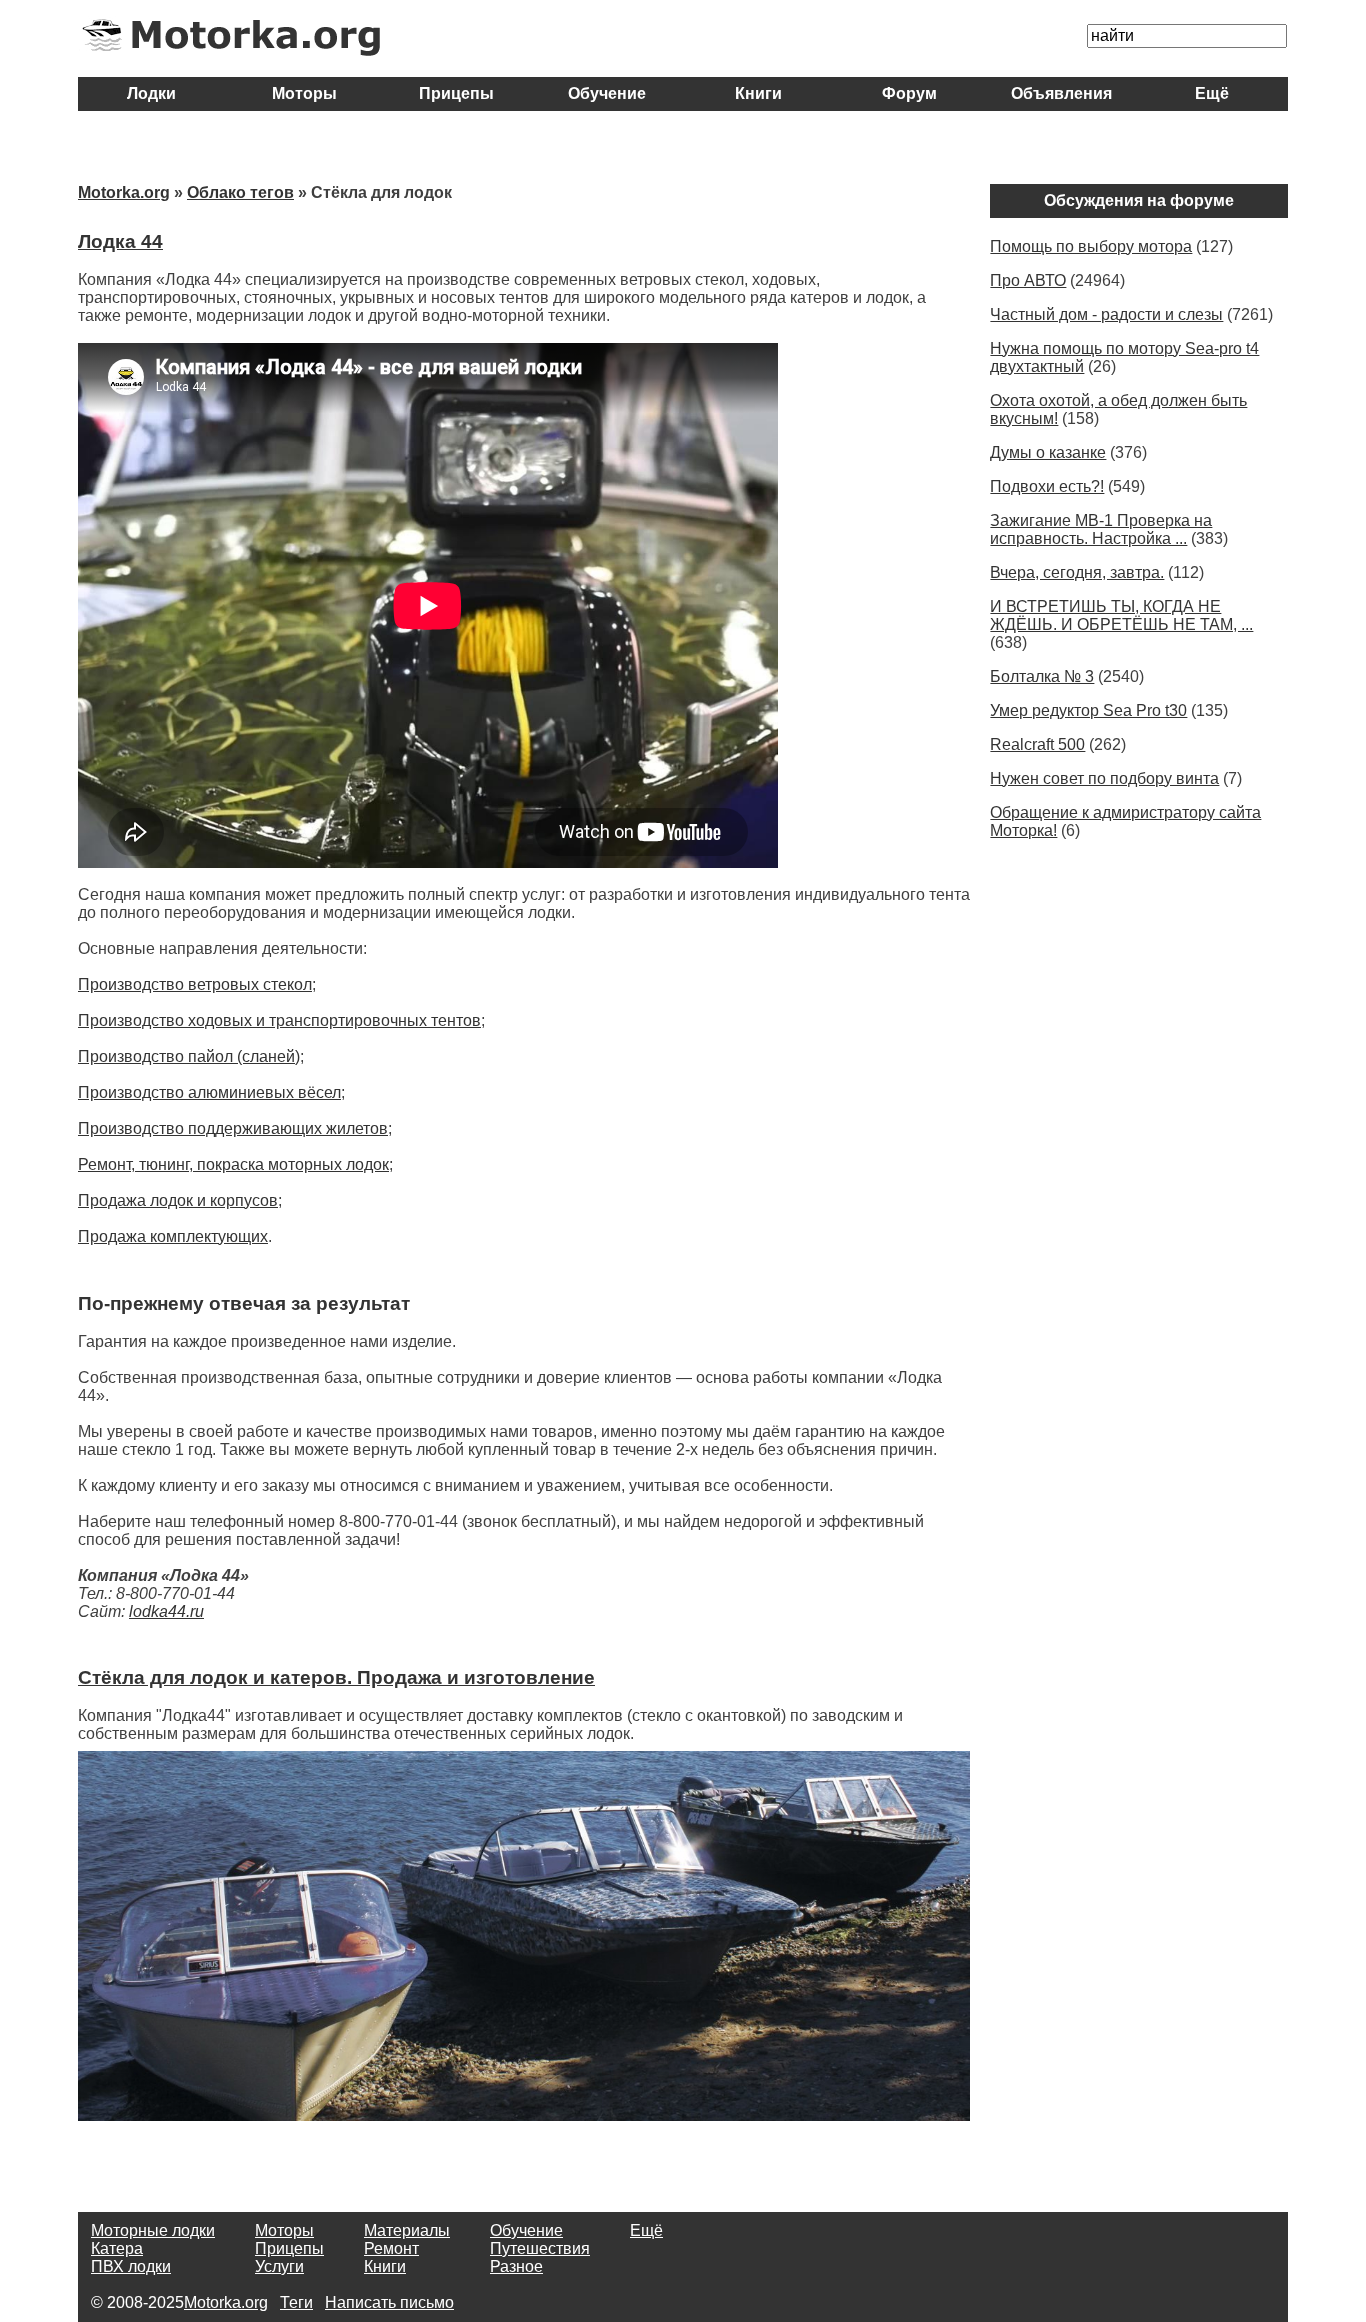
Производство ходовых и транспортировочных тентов (279, 1020)
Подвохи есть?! (1047, 486)
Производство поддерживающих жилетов (233, 1128)
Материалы (407, 2230)
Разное (516, 2266)
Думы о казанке (1048, 452)
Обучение (607, 93)
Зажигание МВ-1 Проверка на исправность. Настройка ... (1101, 529)
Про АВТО (1028, 280)
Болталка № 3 (1042, 676)
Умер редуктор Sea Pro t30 (1088, 710)
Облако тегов (240, 192)
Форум (909, 93)
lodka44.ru (166, 1611)
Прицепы (456, 93)
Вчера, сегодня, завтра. (1077, 572)
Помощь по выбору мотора (1091, 246)
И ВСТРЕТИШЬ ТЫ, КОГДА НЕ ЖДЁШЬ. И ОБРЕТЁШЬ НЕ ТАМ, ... (1121, 615)
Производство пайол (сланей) (189, 1056)
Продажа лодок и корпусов (178, 1200)
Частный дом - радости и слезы (1106, 314)
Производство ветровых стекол (195, 984)
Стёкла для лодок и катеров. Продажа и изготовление (336, 1677)
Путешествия (540, 2248)
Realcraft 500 (1037, 744)
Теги (296, 2302)
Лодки (153, 93)
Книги (758, 93)
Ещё (1212, 93)
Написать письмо (389, 2302)
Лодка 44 (120, 241)
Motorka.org (124, 192)
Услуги (279, 2266)
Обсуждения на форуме (1139, 200)
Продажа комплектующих (173, 1236)
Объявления (1061, 93)
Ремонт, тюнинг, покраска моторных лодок (233, 1164)
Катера (117, 2248)
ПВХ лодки (131, 2266)
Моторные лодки (153, 2230)
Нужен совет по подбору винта (1104, 778)
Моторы (304, 93)
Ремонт (391, 2248)
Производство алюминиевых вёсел (209, 1092)
